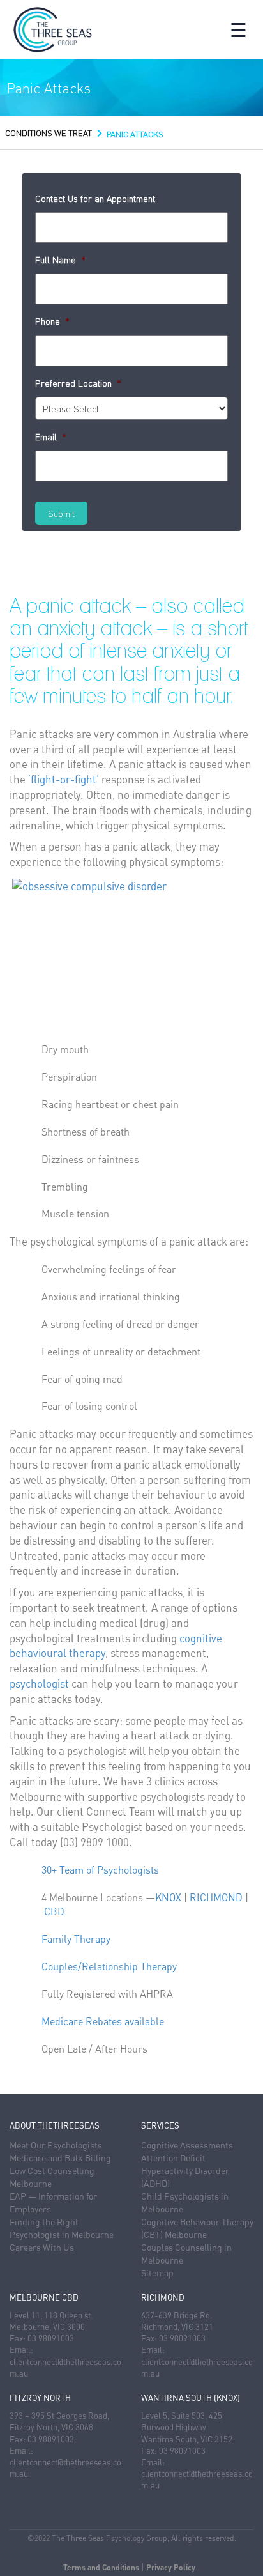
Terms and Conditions (101, 2567)
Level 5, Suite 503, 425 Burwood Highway (182, 2421)
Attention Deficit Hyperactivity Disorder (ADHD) (185, 2170)
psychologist (39, 1683)
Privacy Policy (171, 2567)
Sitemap (157, 2272)
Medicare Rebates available (103, 2021)
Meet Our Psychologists (56, 2145)
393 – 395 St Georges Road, (59, 2415)
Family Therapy (76, 1939)
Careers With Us (42, 2247)
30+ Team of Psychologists (100, 1870)
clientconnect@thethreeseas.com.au (65, 2367)
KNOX (168, 1897)
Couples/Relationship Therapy (109, 1966)
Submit (61, 513)
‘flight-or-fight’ (64, 779)
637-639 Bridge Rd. (177, 2315)
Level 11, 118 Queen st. (51, 2315)
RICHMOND (216, 1897)
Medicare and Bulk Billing (60, 2157)
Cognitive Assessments (187, 2145)
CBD (54, 1911)
